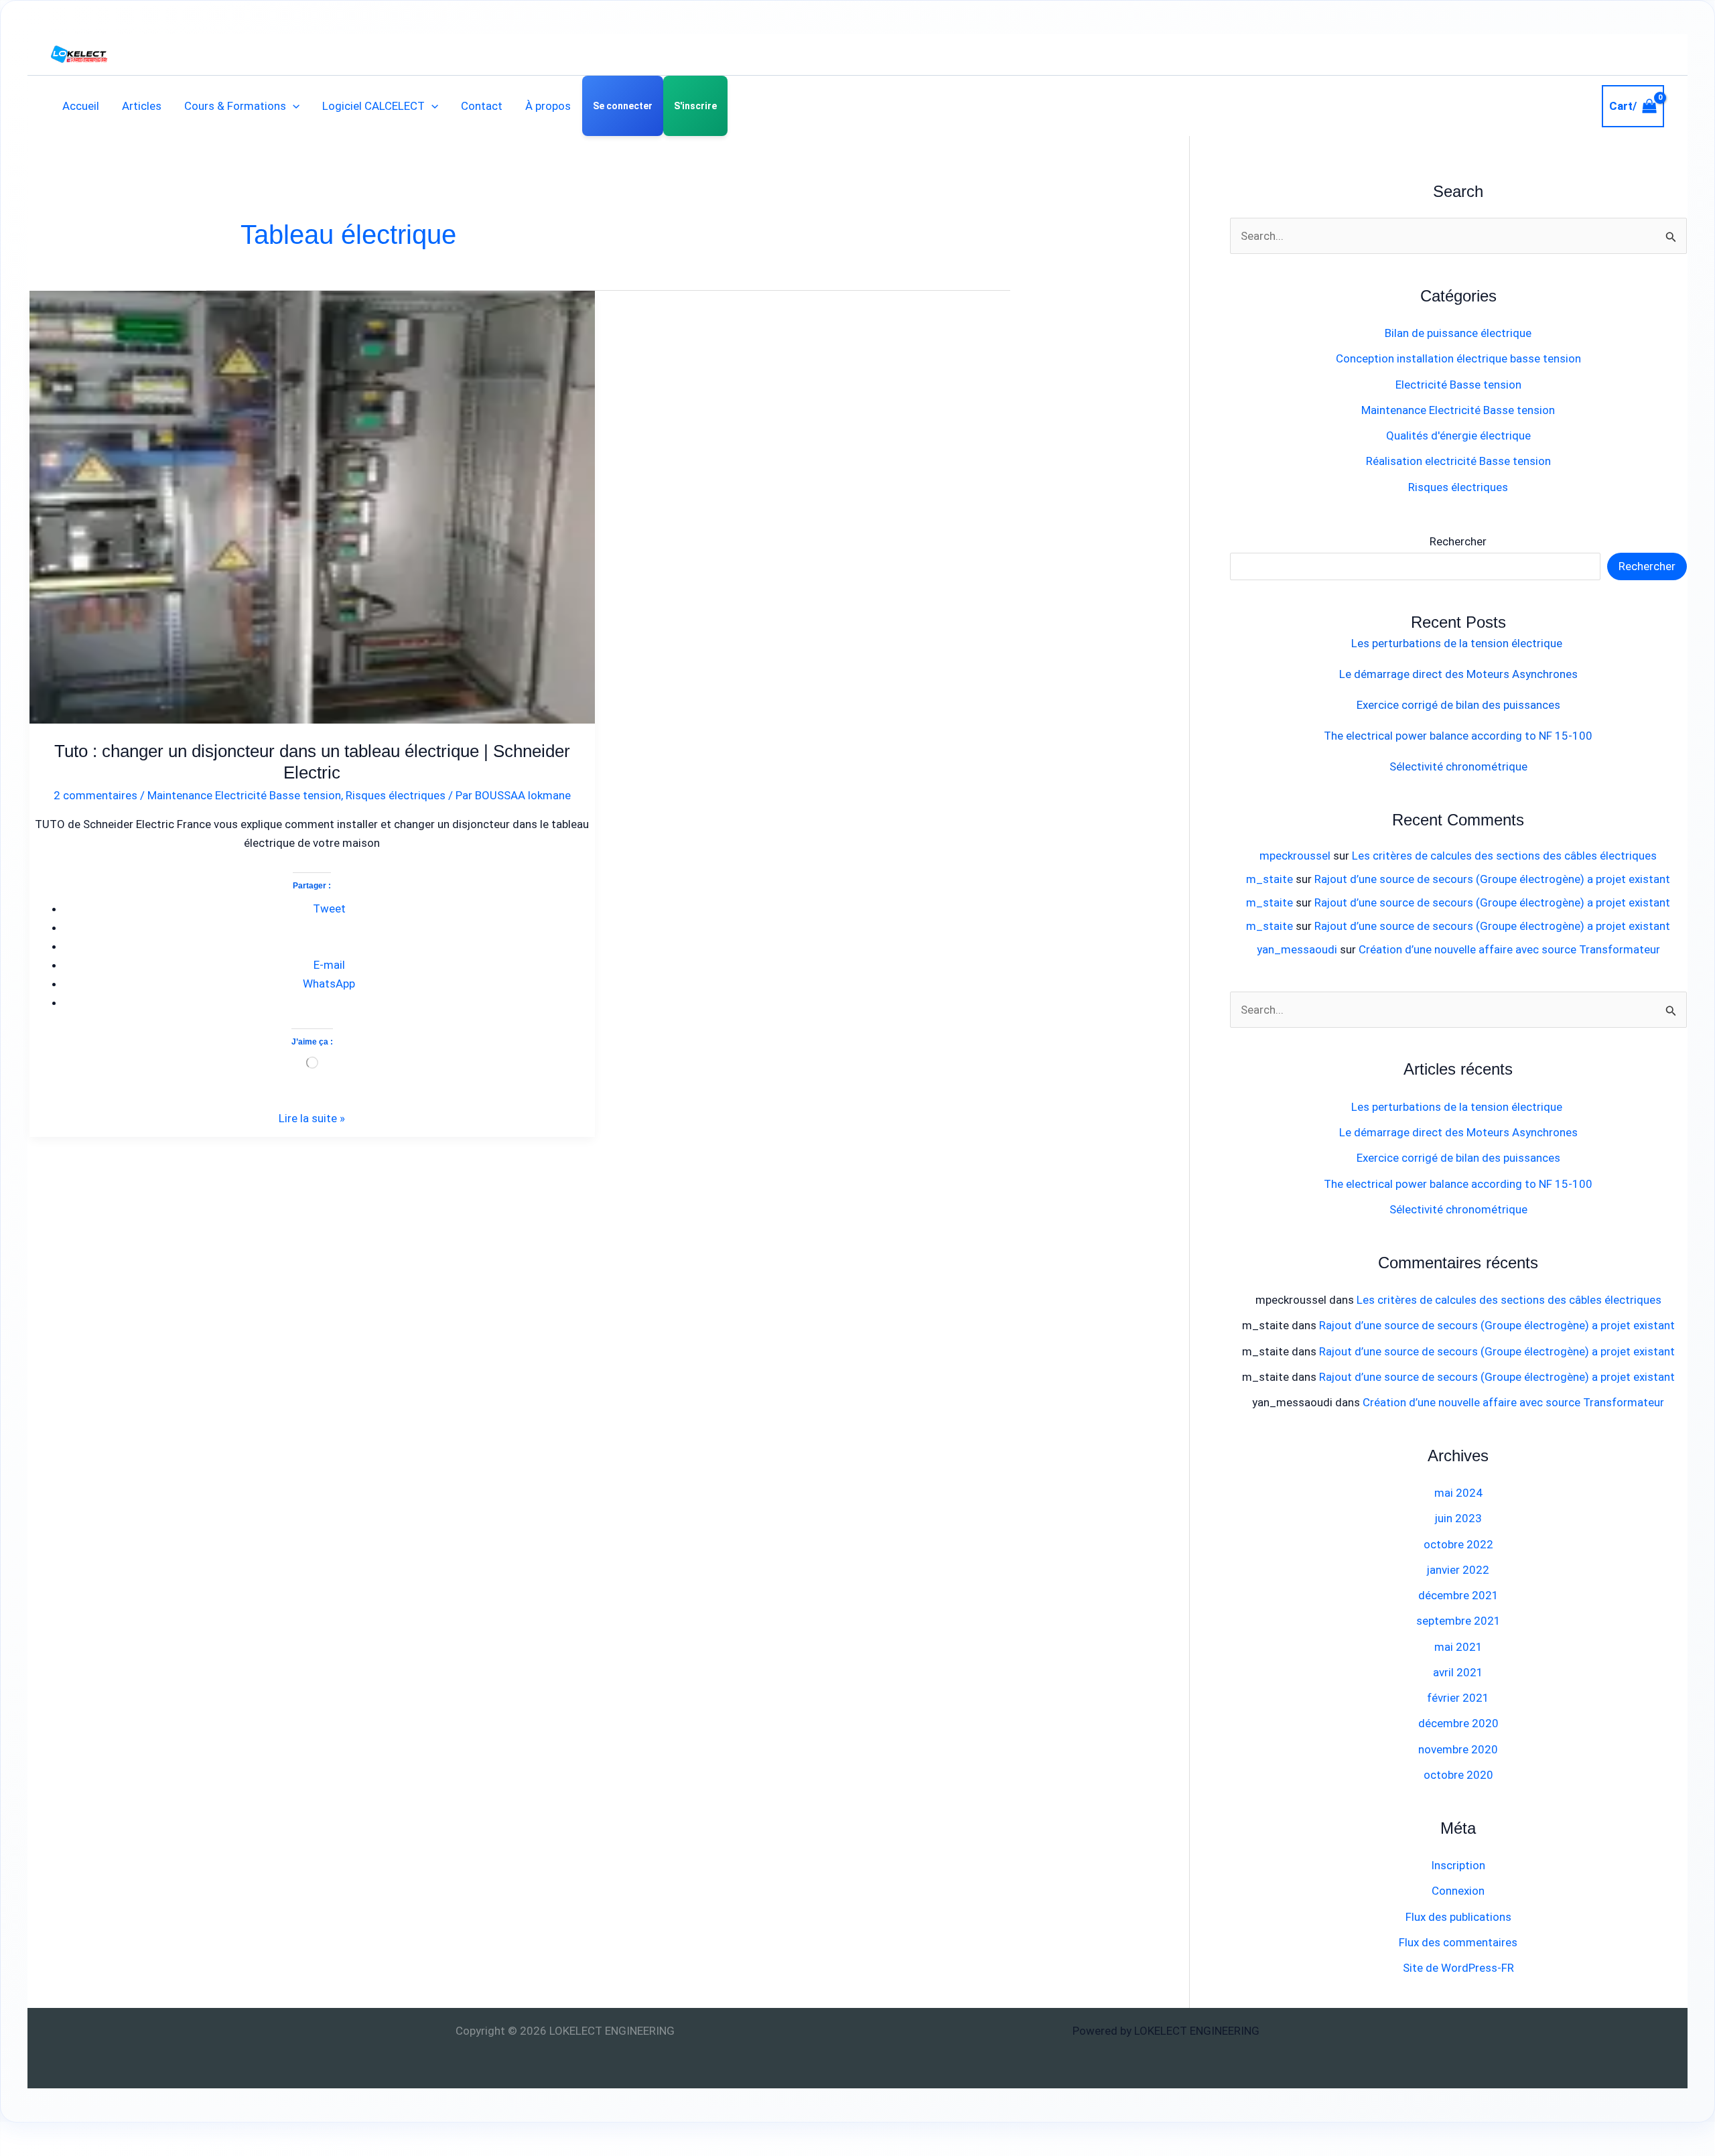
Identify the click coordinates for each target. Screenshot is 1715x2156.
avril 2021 (1458, 1672)
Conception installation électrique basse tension (1458, 358)
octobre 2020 (1458, 1775)
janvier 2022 (1458, 1570)
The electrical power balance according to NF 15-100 (1458, 736)
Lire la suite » (312, 1117)
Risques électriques (396, 795)
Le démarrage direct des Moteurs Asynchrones (1458, 674)
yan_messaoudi (1297, 949)
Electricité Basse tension (1458, 385)
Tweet (329, 908)
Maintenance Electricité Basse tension (244, 795)
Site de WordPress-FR (1458, 1968)
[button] (293, 106)
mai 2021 (1458, 1647)
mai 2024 (1458, 1493)
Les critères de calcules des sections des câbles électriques (1504, 856)
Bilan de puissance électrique (1458, 333)
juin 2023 (1458, 1518)
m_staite (1270, 879)
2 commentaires (95, 795)
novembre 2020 (1458, 1749)
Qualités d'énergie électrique (1458, 435)
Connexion (1458, 1891)
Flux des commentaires (1458, 1942)
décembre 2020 (1458, 1723)
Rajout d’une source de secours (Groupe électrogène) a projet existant (1492, 879)
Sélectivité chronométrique (1458, 766)
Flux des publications (1458, 1917)
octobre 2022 (1458, 1544)
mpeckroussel (1295, 856)
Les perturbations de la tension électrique (1458, 643)
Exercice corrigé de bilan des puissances (1458, 705)
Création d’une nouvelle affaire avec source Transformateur (1509, 949)
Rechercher (1458, 541)
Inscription (1458, 1865)
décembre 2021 (1458, 1595)
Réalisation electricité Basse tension (1458, 461)
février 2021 (1458, 1698)
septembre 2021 (1458, 1621)
